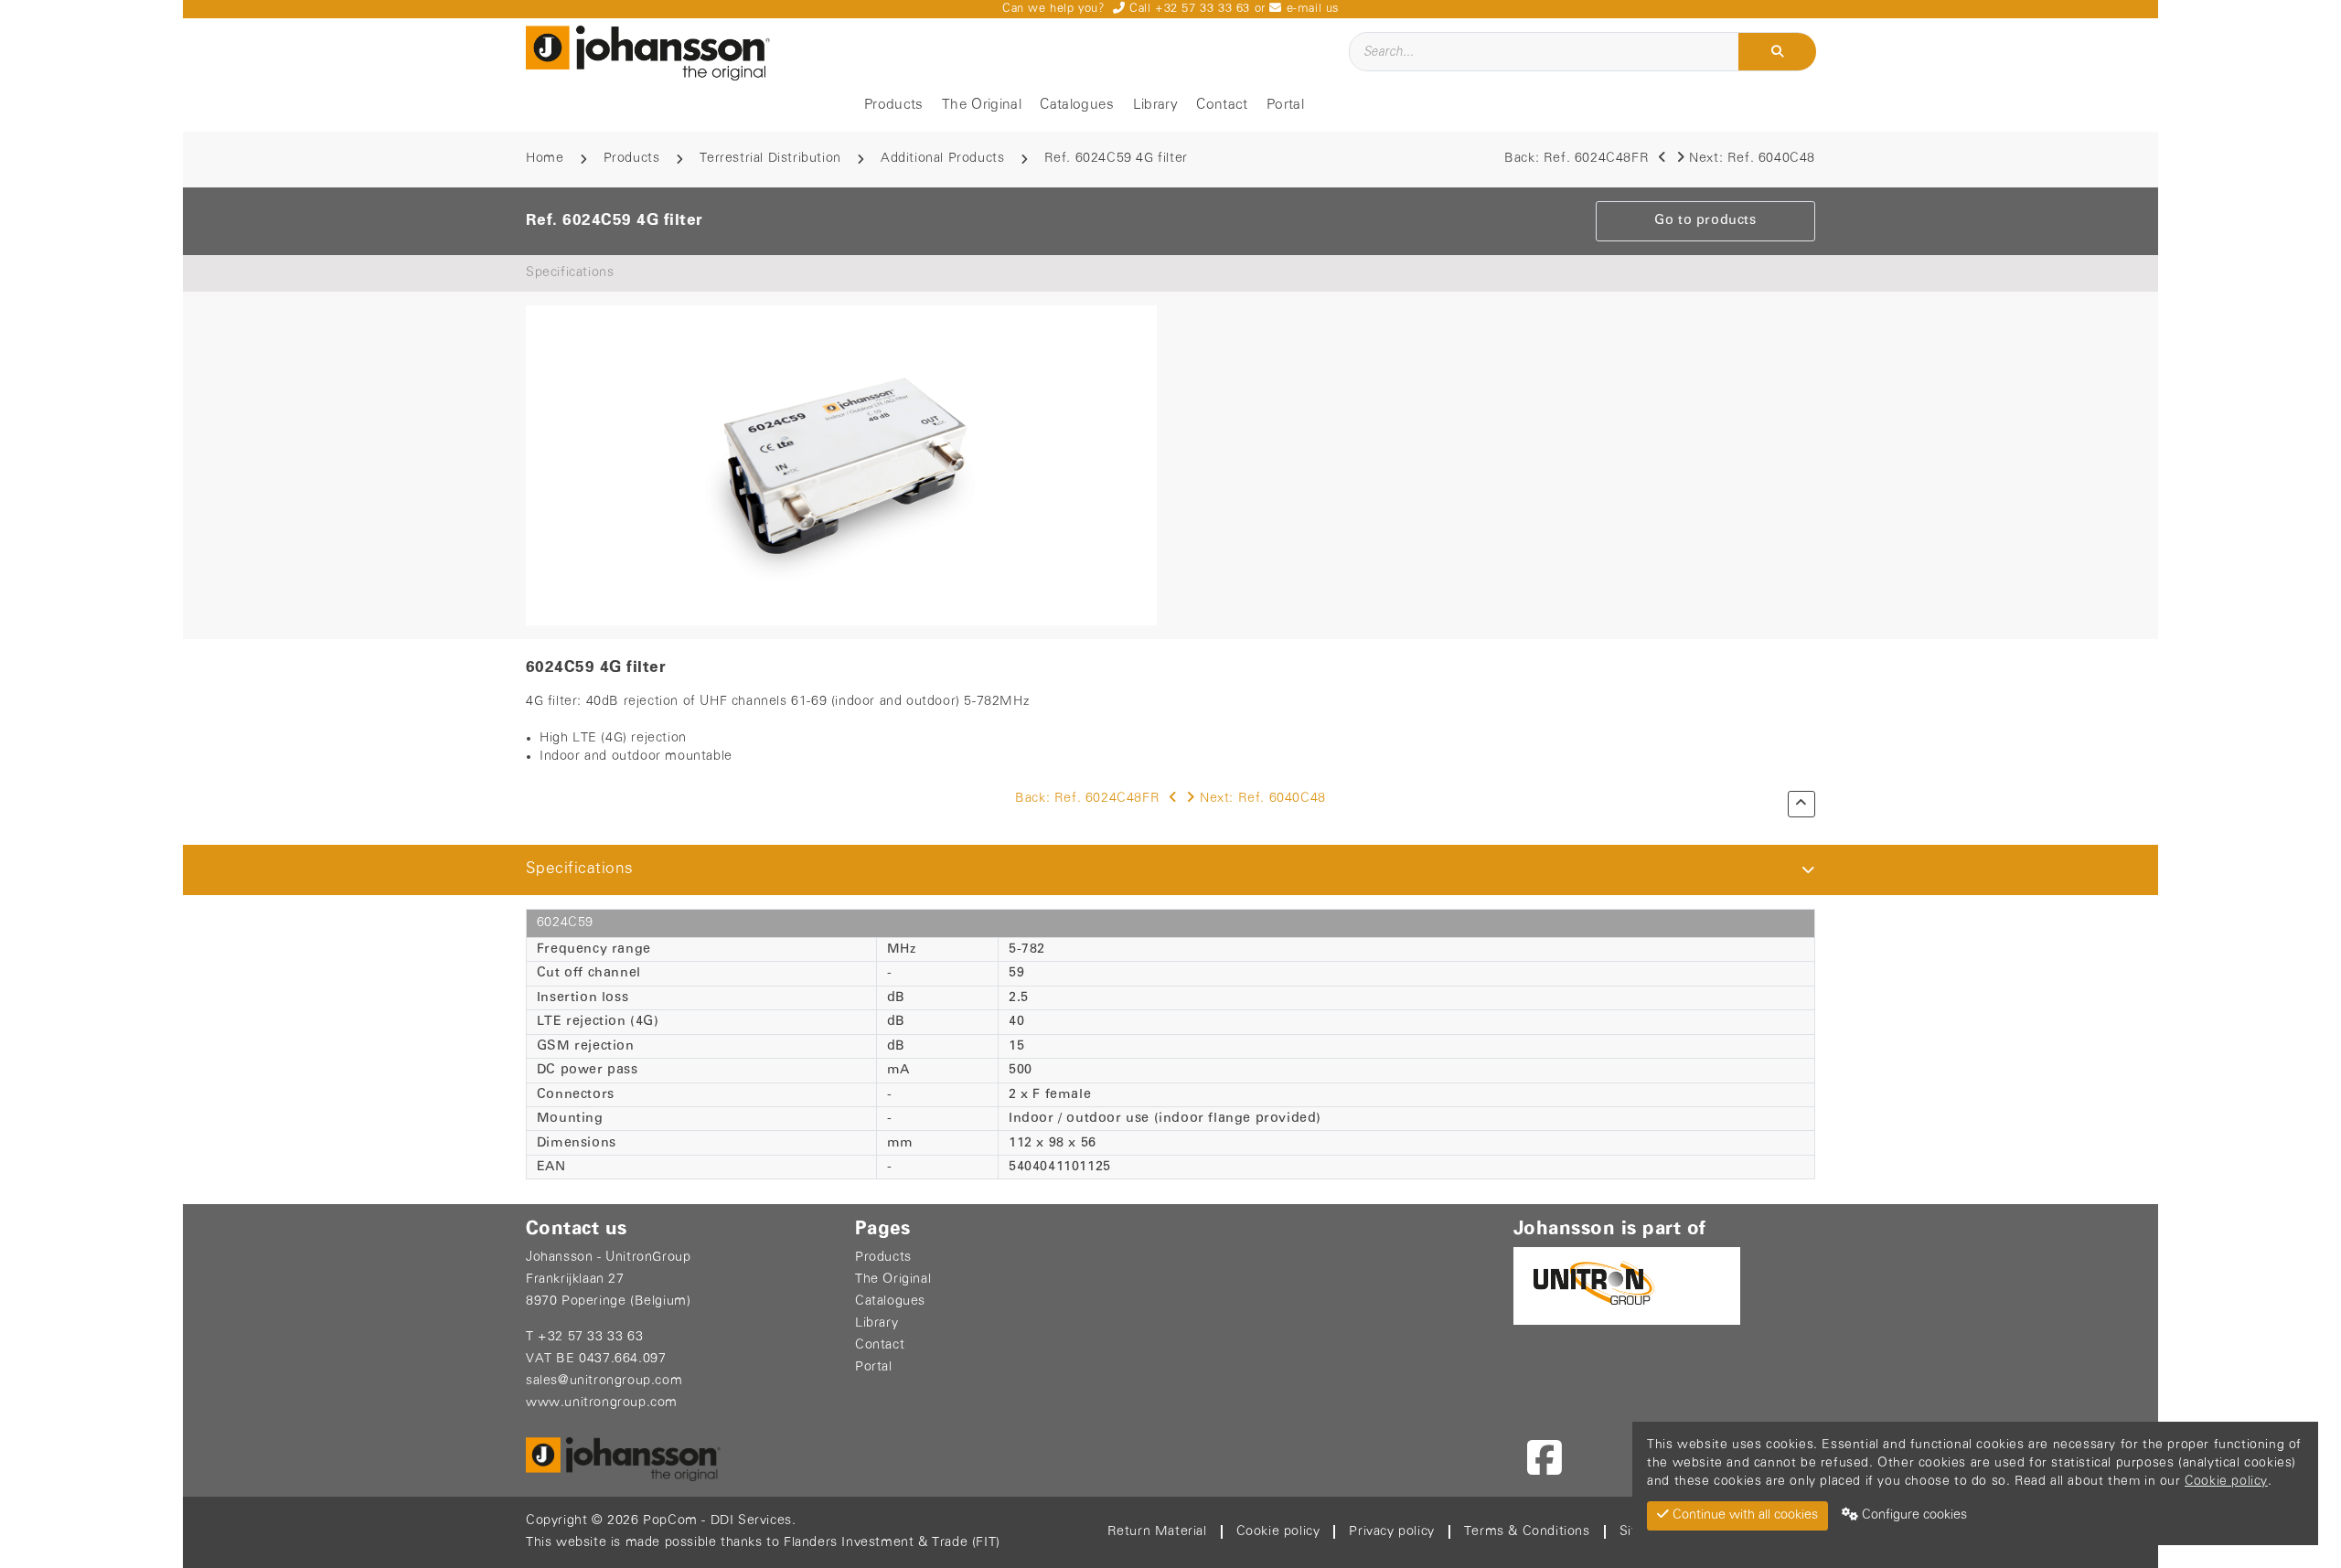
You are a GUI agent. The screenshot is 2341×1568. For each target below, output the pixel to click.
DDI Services (751, 1521)
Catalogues (1077, 105)
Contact (1222, 105)
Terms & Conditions (1527, 1532)
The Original (982, 105)
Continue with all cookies (1743, 1515)
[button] (1808, 869)
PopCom (670, 1521)
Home (545, 159)
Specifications (570, 273)
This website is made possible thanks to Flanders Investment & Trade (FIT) (763, 1543)
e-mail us (1310, 9)
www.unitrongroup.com (602, 1403)
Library (1155, 105)
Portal (1285, 105)
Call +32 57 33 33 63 (1187, 9)
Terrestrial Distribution (770, 159)
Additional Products (942, 159)
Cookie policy (1278, 1532)
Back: (1577, 159)
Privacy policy (1391, 1532)
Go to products (1705, 221)
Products (894, 105)
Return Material (1157, 1532)
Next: (1752, 159)
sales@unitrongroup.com (604, 1381)
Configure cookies (1913, 1515)
